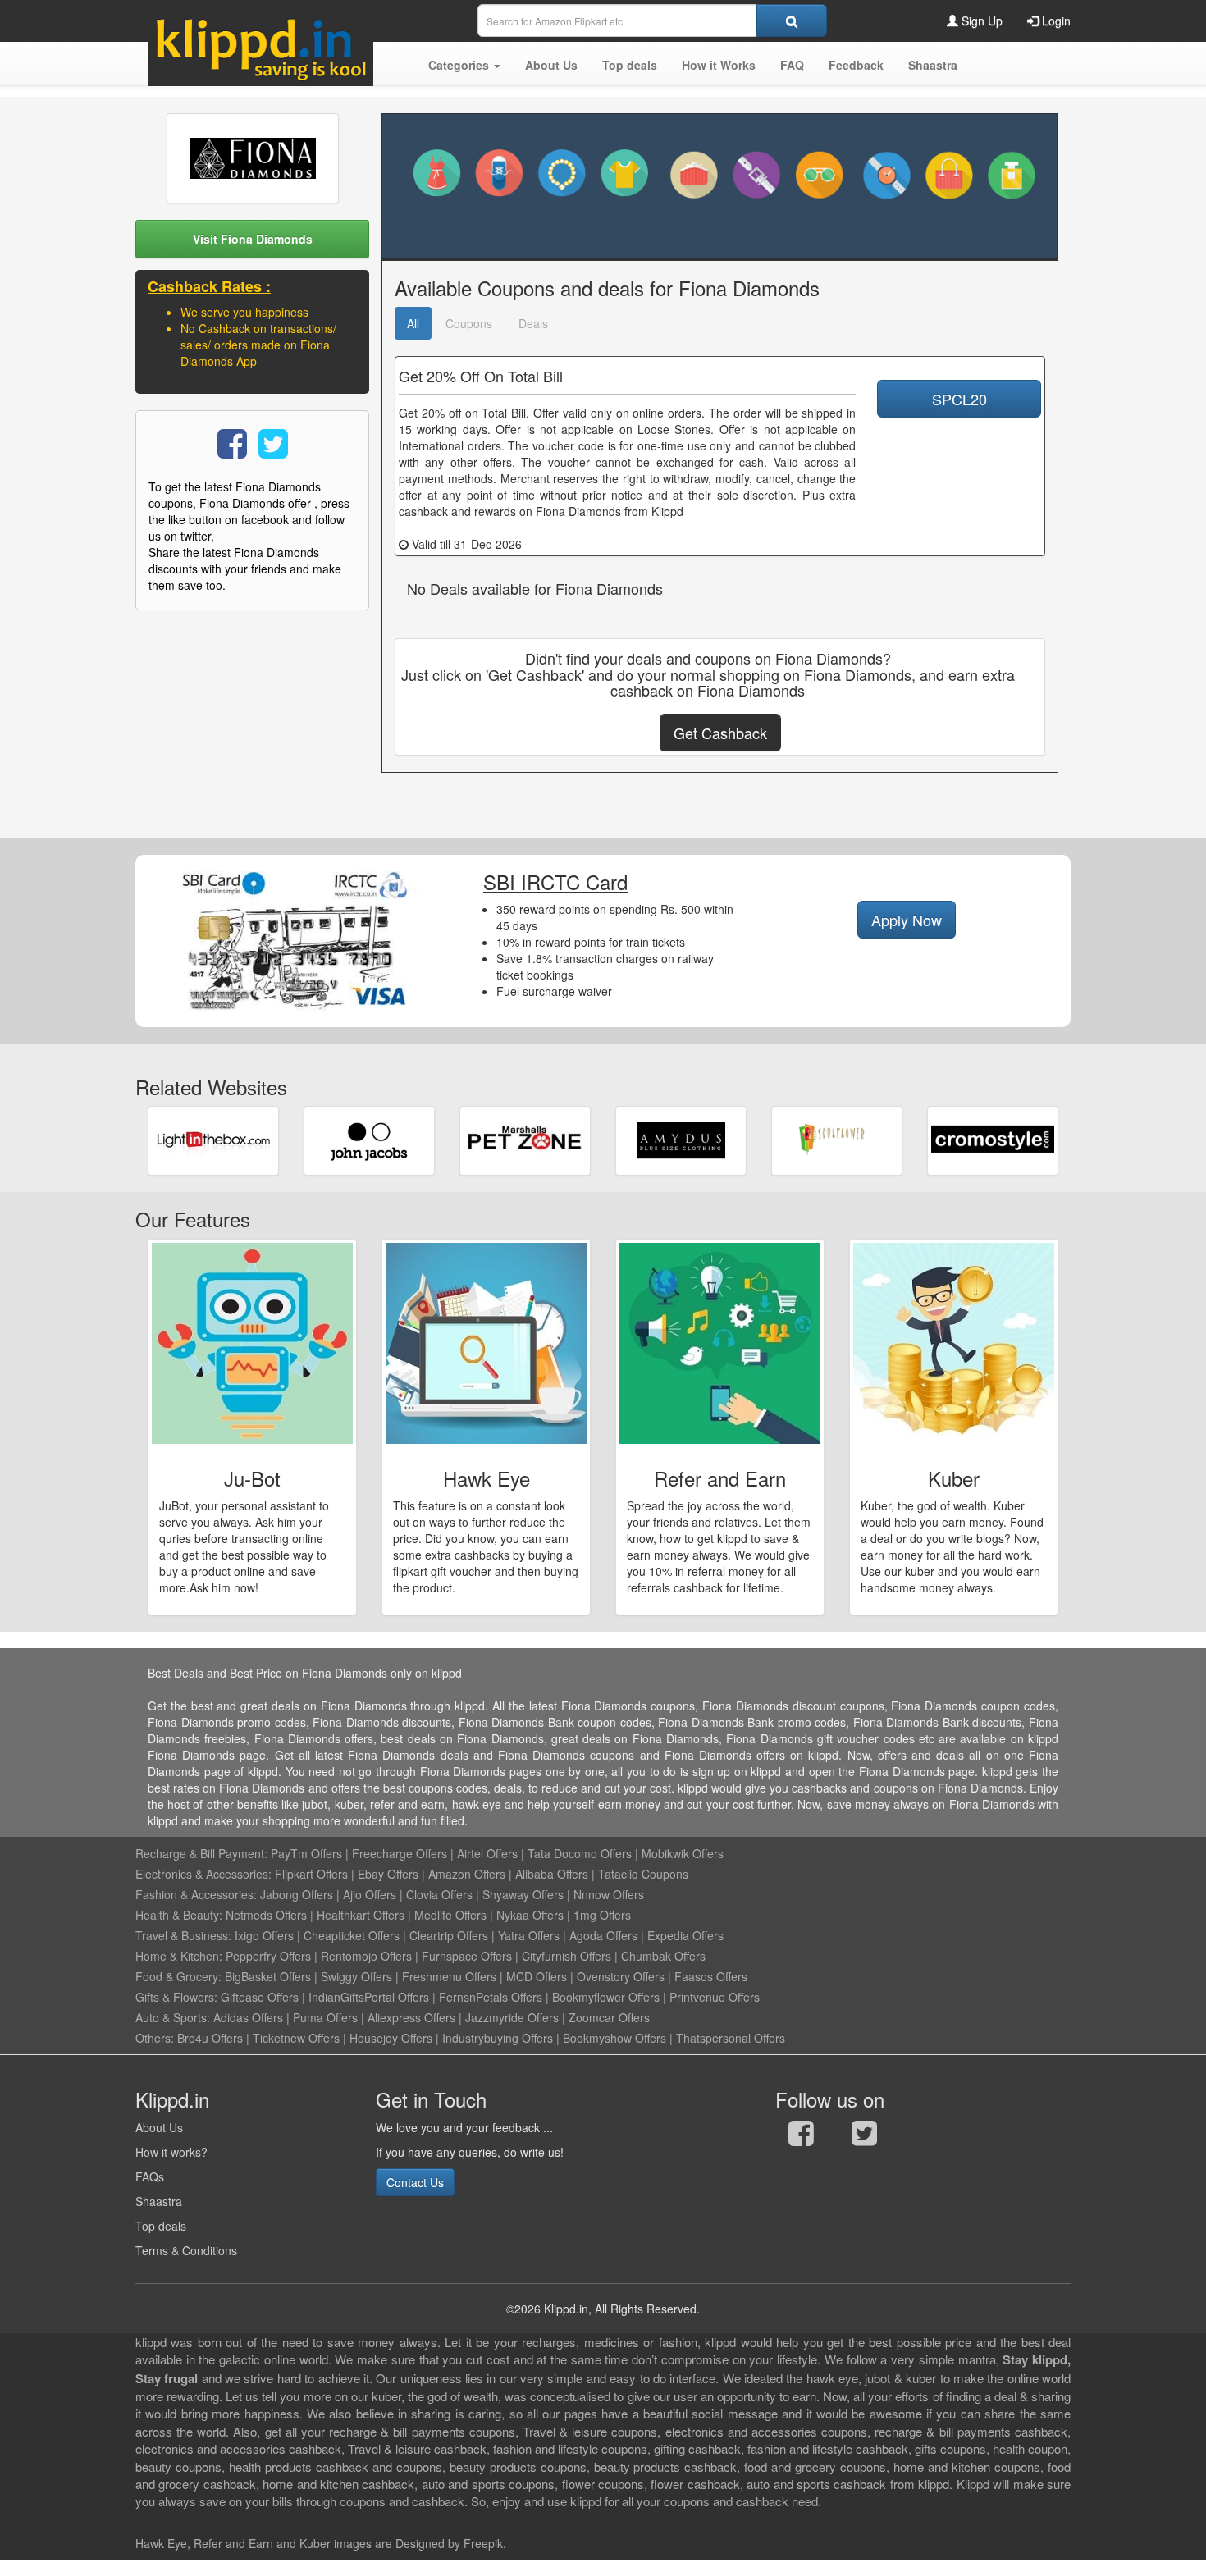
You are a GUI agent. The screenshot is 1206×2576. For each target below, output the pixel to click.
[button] (464, 65)
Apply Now (907, 920)
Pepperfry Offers (268, 1956)
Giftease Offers (260, 1997)
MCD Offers (537, 1976)
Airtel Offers (487, 1853)
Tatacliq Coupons (643, 1874)
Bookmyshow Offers (614, 2038)
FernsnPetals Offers (491, 1997)
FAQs (150, 2176)
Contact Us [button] (415, 2182)
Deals (533, 323)
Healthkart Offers (361, 1915)
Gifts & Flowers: (176, 1997)
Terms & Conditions (186, 2250)
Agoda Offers (603, 1935)
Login (1055, 21)
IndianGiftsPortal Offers (369, 1997)
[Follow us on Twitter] (864, 2137)
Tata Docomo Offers (580, 1853)
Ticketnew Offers (296, 2038)
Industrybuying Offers (498, 2038)
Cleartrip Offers (449, 1935)
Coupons (469, 323)
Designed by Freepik (449, 2543)
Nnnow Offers (609, 1894)
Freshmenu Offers (449, 1976)
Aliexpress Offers (411, 2017)
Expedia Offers (685, 1935)
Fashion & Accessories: (196, 1894)
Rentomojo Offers (366, 1956)
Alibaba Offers (552, 1874)
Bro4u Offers (210, 2038)
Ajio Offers (370, 1894)
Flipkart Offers (311, 1874)
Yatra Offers (529, 1935)
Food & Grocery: (178, 1976)
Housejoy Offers (391, 2038)
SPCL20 (959, 399)
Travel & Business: (185, 1935)
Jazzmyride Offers (512, 2017)
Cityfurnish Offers (566, 1956)
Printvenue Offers (715, 1997)
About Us (159, 2127)
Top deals (161, 2226)
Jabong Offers (297, 1894)
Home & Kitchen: (179, 1956)
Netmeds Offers (266, 1915)
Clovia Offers (439, 1894)
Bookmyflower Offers (606, 1997)
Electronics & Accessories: (203, 1874)
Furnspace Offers (467, 1956)
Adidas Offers (248, 2017)
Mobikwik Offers (683, 1853)
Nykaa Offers (530, 1915)
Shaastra (159, 2201)
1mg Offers (602, 1915)
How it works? (171, 2152)
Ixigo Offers (264, 1935)
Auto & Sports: (174, 2017)
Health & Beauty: (179, 1915)
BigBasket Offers (268, 1976)
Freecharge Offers (400, 1853)
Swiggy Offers (356, 1976)
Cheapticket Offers (352, 1935)
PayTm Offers (306, 1853)
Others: (156, 2038)
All (413, 323)
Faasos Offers (711, 1976)
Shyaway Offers (523, 1894)
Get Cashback (720, 733)
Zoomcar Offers (609, 2017)
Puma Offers (325, 2017)
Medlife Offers (450, 1915)
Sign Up (980, 21)
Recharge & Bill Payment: (201, 1853)
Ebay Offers (388, 1874)
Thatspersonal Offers (731, 2038)
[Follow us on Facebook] (801, 2137)
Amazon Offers (467, 1874)
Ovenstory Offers (621, 1976)
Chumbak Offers (663, 1956)
